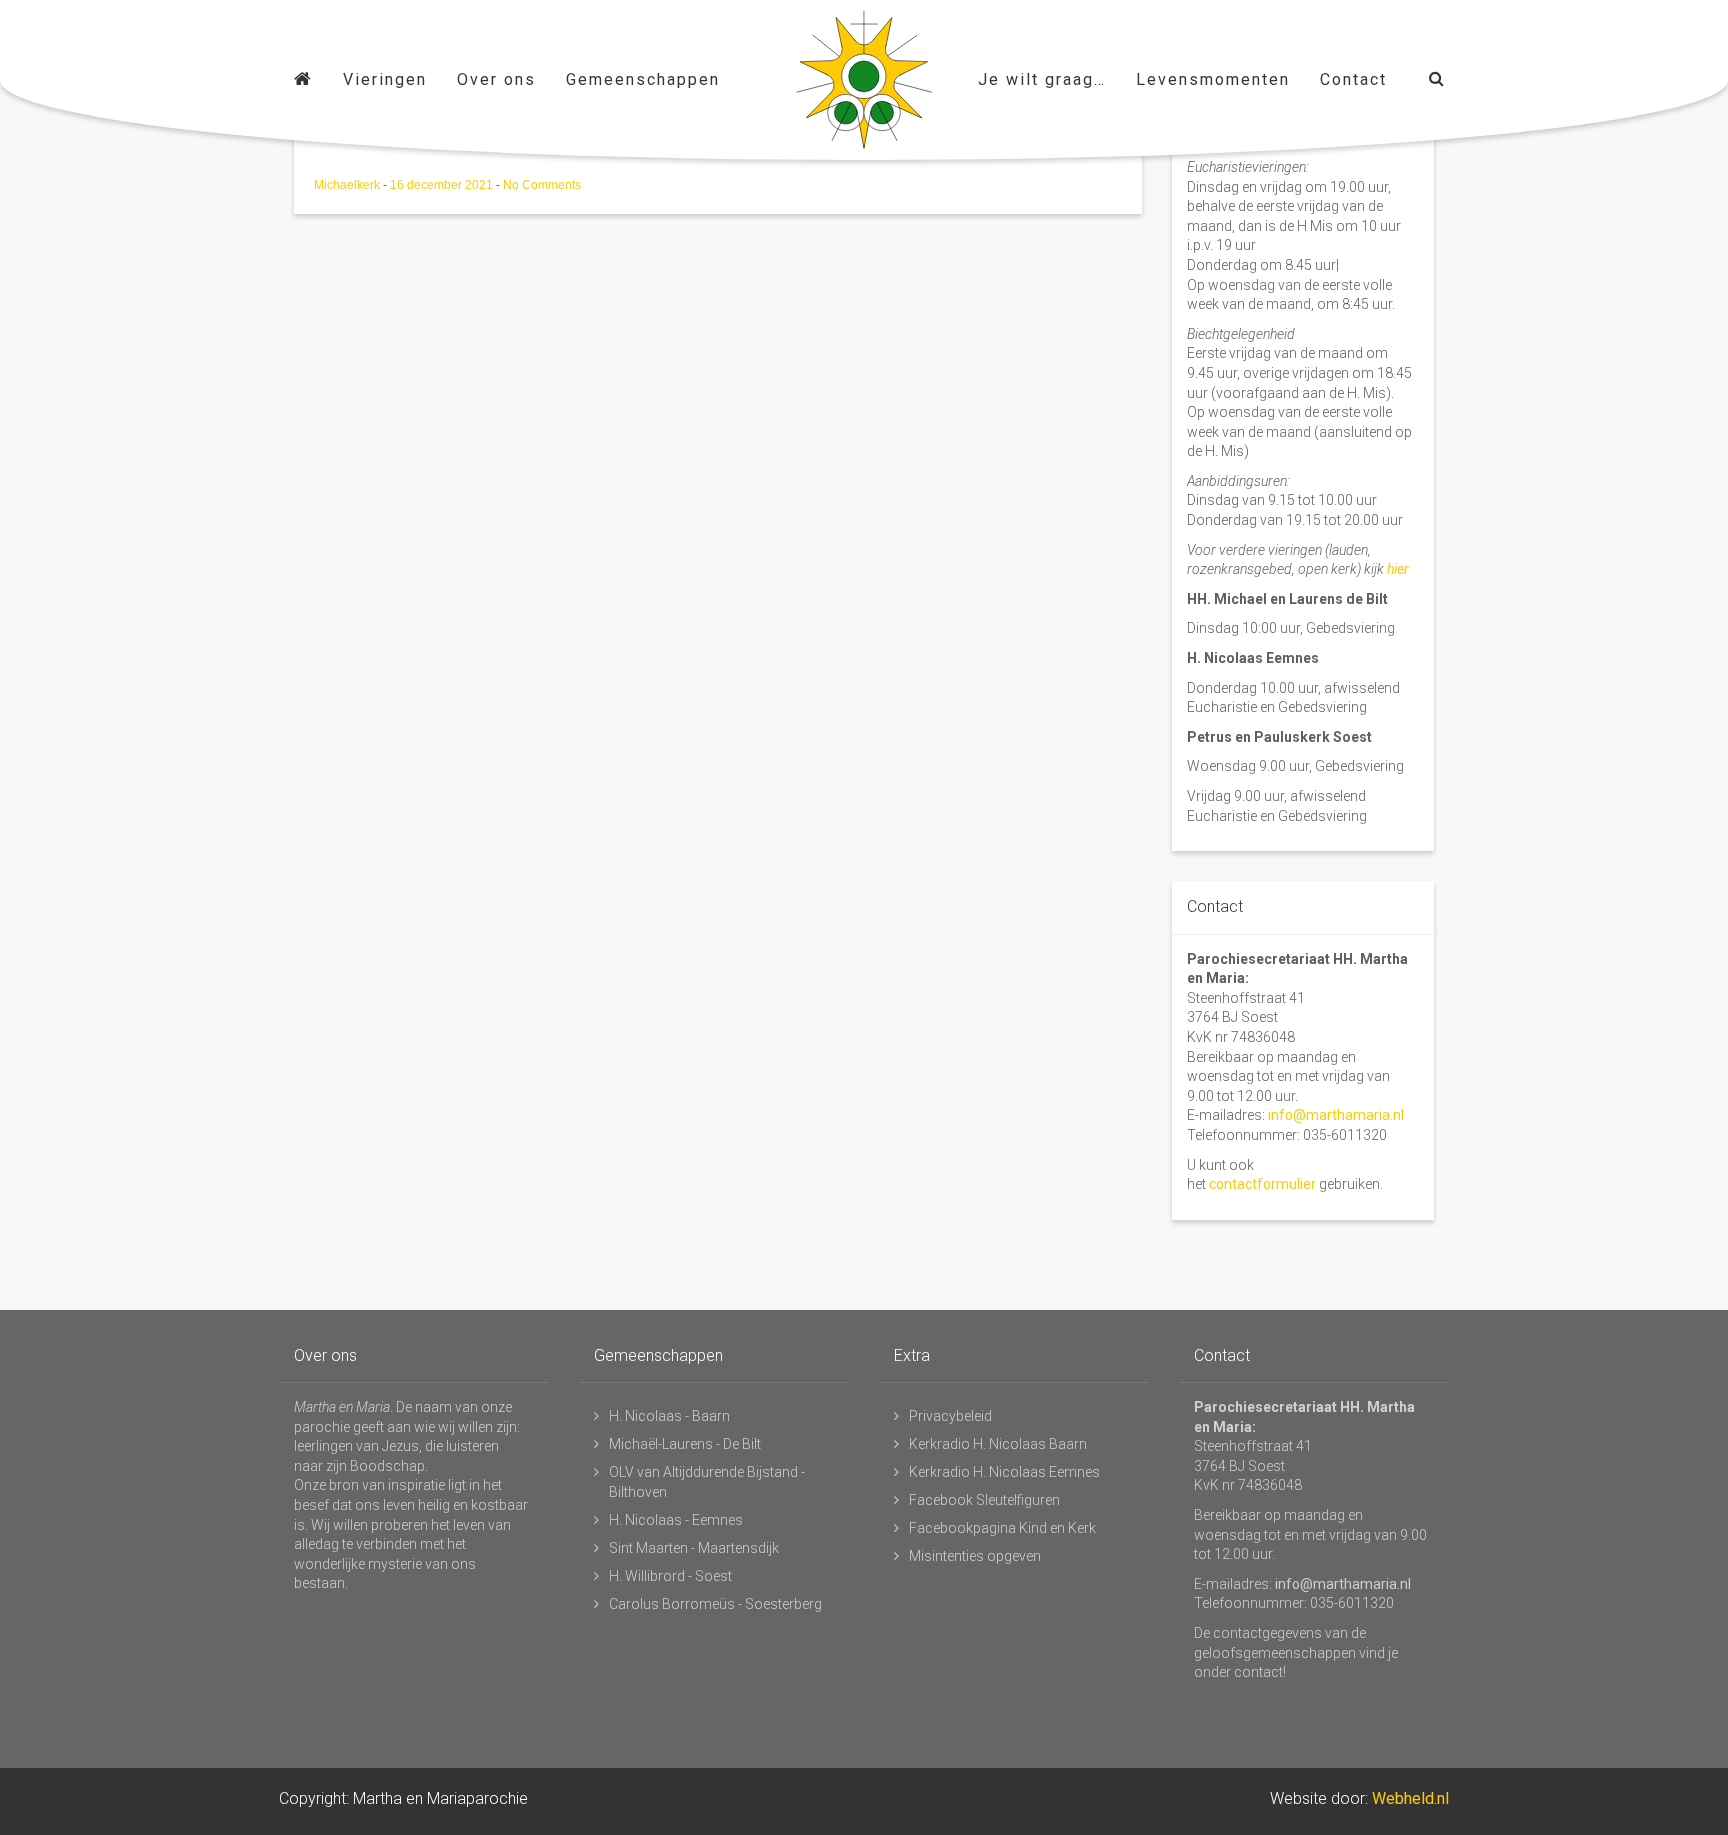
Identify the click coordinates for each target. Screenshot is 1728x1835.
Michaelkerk (348, 185)
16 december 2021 (443, 185)
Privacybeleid (950, 1416)
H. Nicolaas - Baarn (669, 1416)
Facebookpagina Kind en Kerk (1002, 1528)
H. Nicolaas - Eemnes (676, 1520)
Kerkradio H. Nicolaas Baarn (998, 1444)
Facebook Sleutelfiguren (984, 1500)
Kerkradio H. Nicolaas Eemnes (1004, 1472)
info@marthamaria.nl (1336, 1115)
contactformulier (1262, 1184)
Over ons (496, 79)
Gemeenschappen (643, 79)
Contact (1353, 79)
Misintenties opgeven (975, 1556)
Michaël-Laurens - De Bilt (685, 1444)
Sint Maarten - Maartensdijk (694, 1548)
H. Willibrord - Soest (670, 1576)
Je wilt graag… (1042, 79)
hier (1398, 569)
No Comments (542, 185)
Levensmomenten (1213, 79)
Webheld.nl (1410, 1798)
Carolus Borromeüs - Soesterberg (715, 1604)
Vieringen (385, 79)
